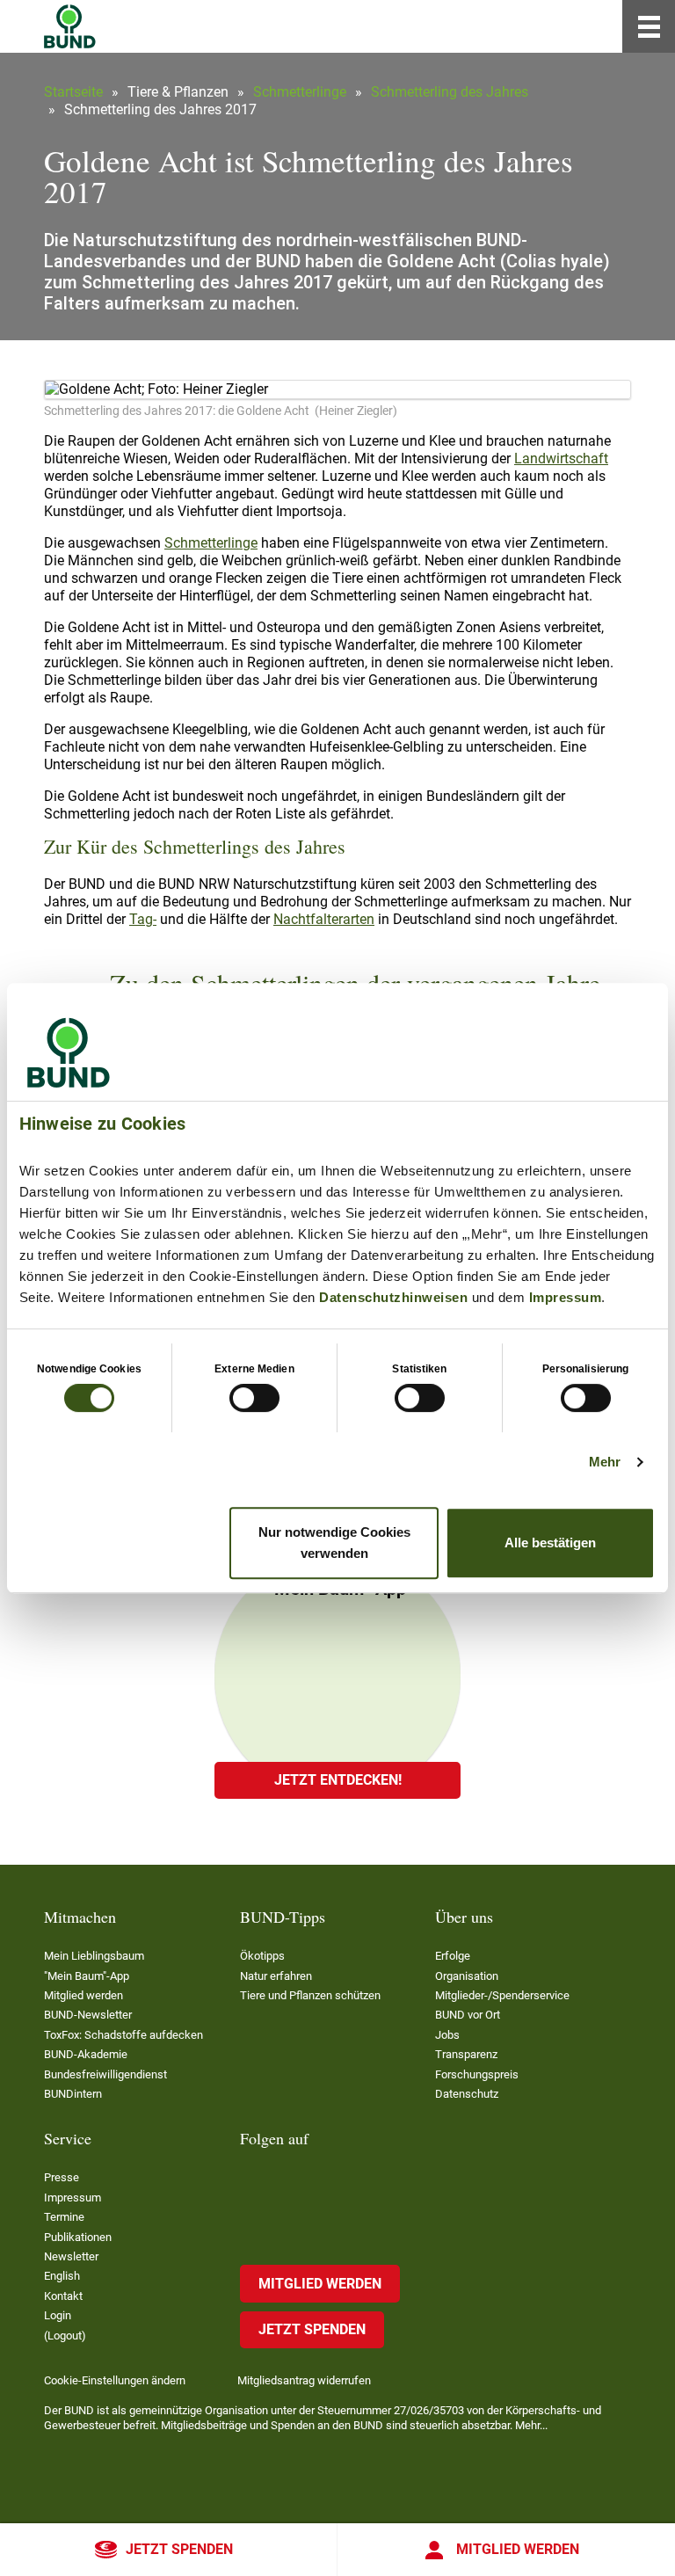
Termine (64, 2217)
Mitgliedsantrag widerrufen (304, 2380)
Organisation (467, 1976)
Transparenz (466, 2054)
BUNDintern (73, 2094)
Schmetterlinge (300, 92)
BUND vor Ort (468, 2015)
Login (58, 2315)
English (62, 2276)
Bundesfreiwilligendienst (105, 2074)
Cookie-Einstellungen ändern (115, 2380)
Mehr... (531, 2425)
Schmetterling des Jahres (450, 92)
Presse (62, 2177)
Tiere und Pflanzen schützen (310, 1995)
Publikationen (78, 2237)
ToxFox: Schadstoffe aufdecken (123, 2035)
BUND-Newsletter (88, 2015)
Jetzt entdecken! (338, 1780)
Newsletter (71, 2256)
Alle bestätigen (550, 1543)
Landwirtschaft (561, 458)
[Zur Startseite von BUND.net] (70, 26)
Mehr (605, 1462)
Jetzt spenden (179, 2549)
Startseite (73, 92)
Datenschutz (467, 2094)
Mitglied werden (518, 2549)
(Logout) (65, 2336)
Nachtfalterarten (324, 919)
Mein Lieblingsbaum (94, 1956)
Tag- (143, 919)
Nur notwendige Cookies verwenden (334, 1543)
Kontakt (63, 2296)
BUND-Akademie (86, 2054)
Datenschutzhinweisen (393, 1297)
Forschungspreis (477, 2074)
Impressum (566, 1297)
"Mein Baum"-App (87, 1976)
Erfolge (453, 1956)
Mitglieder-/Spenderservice (502, 1995)
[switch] (254, 1398)
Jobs (447, 2035)
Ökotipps (262, 1956)
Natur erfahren (276, 1976)
